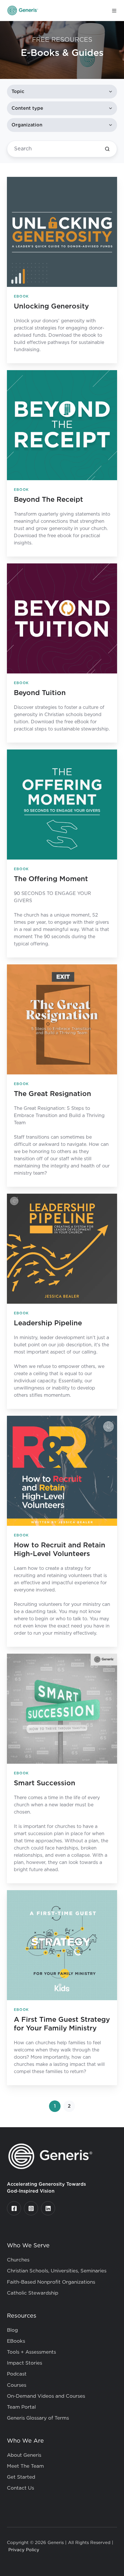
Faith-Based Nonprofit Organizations (51, 2282)
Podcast (17, 2374)
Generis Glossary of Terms (38, 2418)
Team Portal (21, 2407)
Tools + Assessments (31, 2352)
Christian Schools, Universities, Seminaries (57, 2271)
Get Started (21, 2477)
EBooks (16, 2341)
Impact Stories (25, 2363)
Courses (17, 2385)
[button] (114, 11)
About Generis (24, 2455)
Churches (18, 2260)
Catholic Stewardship (33, 2293)
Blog (12, 2330)
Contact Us (20, 2488)
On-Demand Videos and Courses (46, 2396)
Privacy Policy (24, 2550)
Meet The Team (25, 2466)
